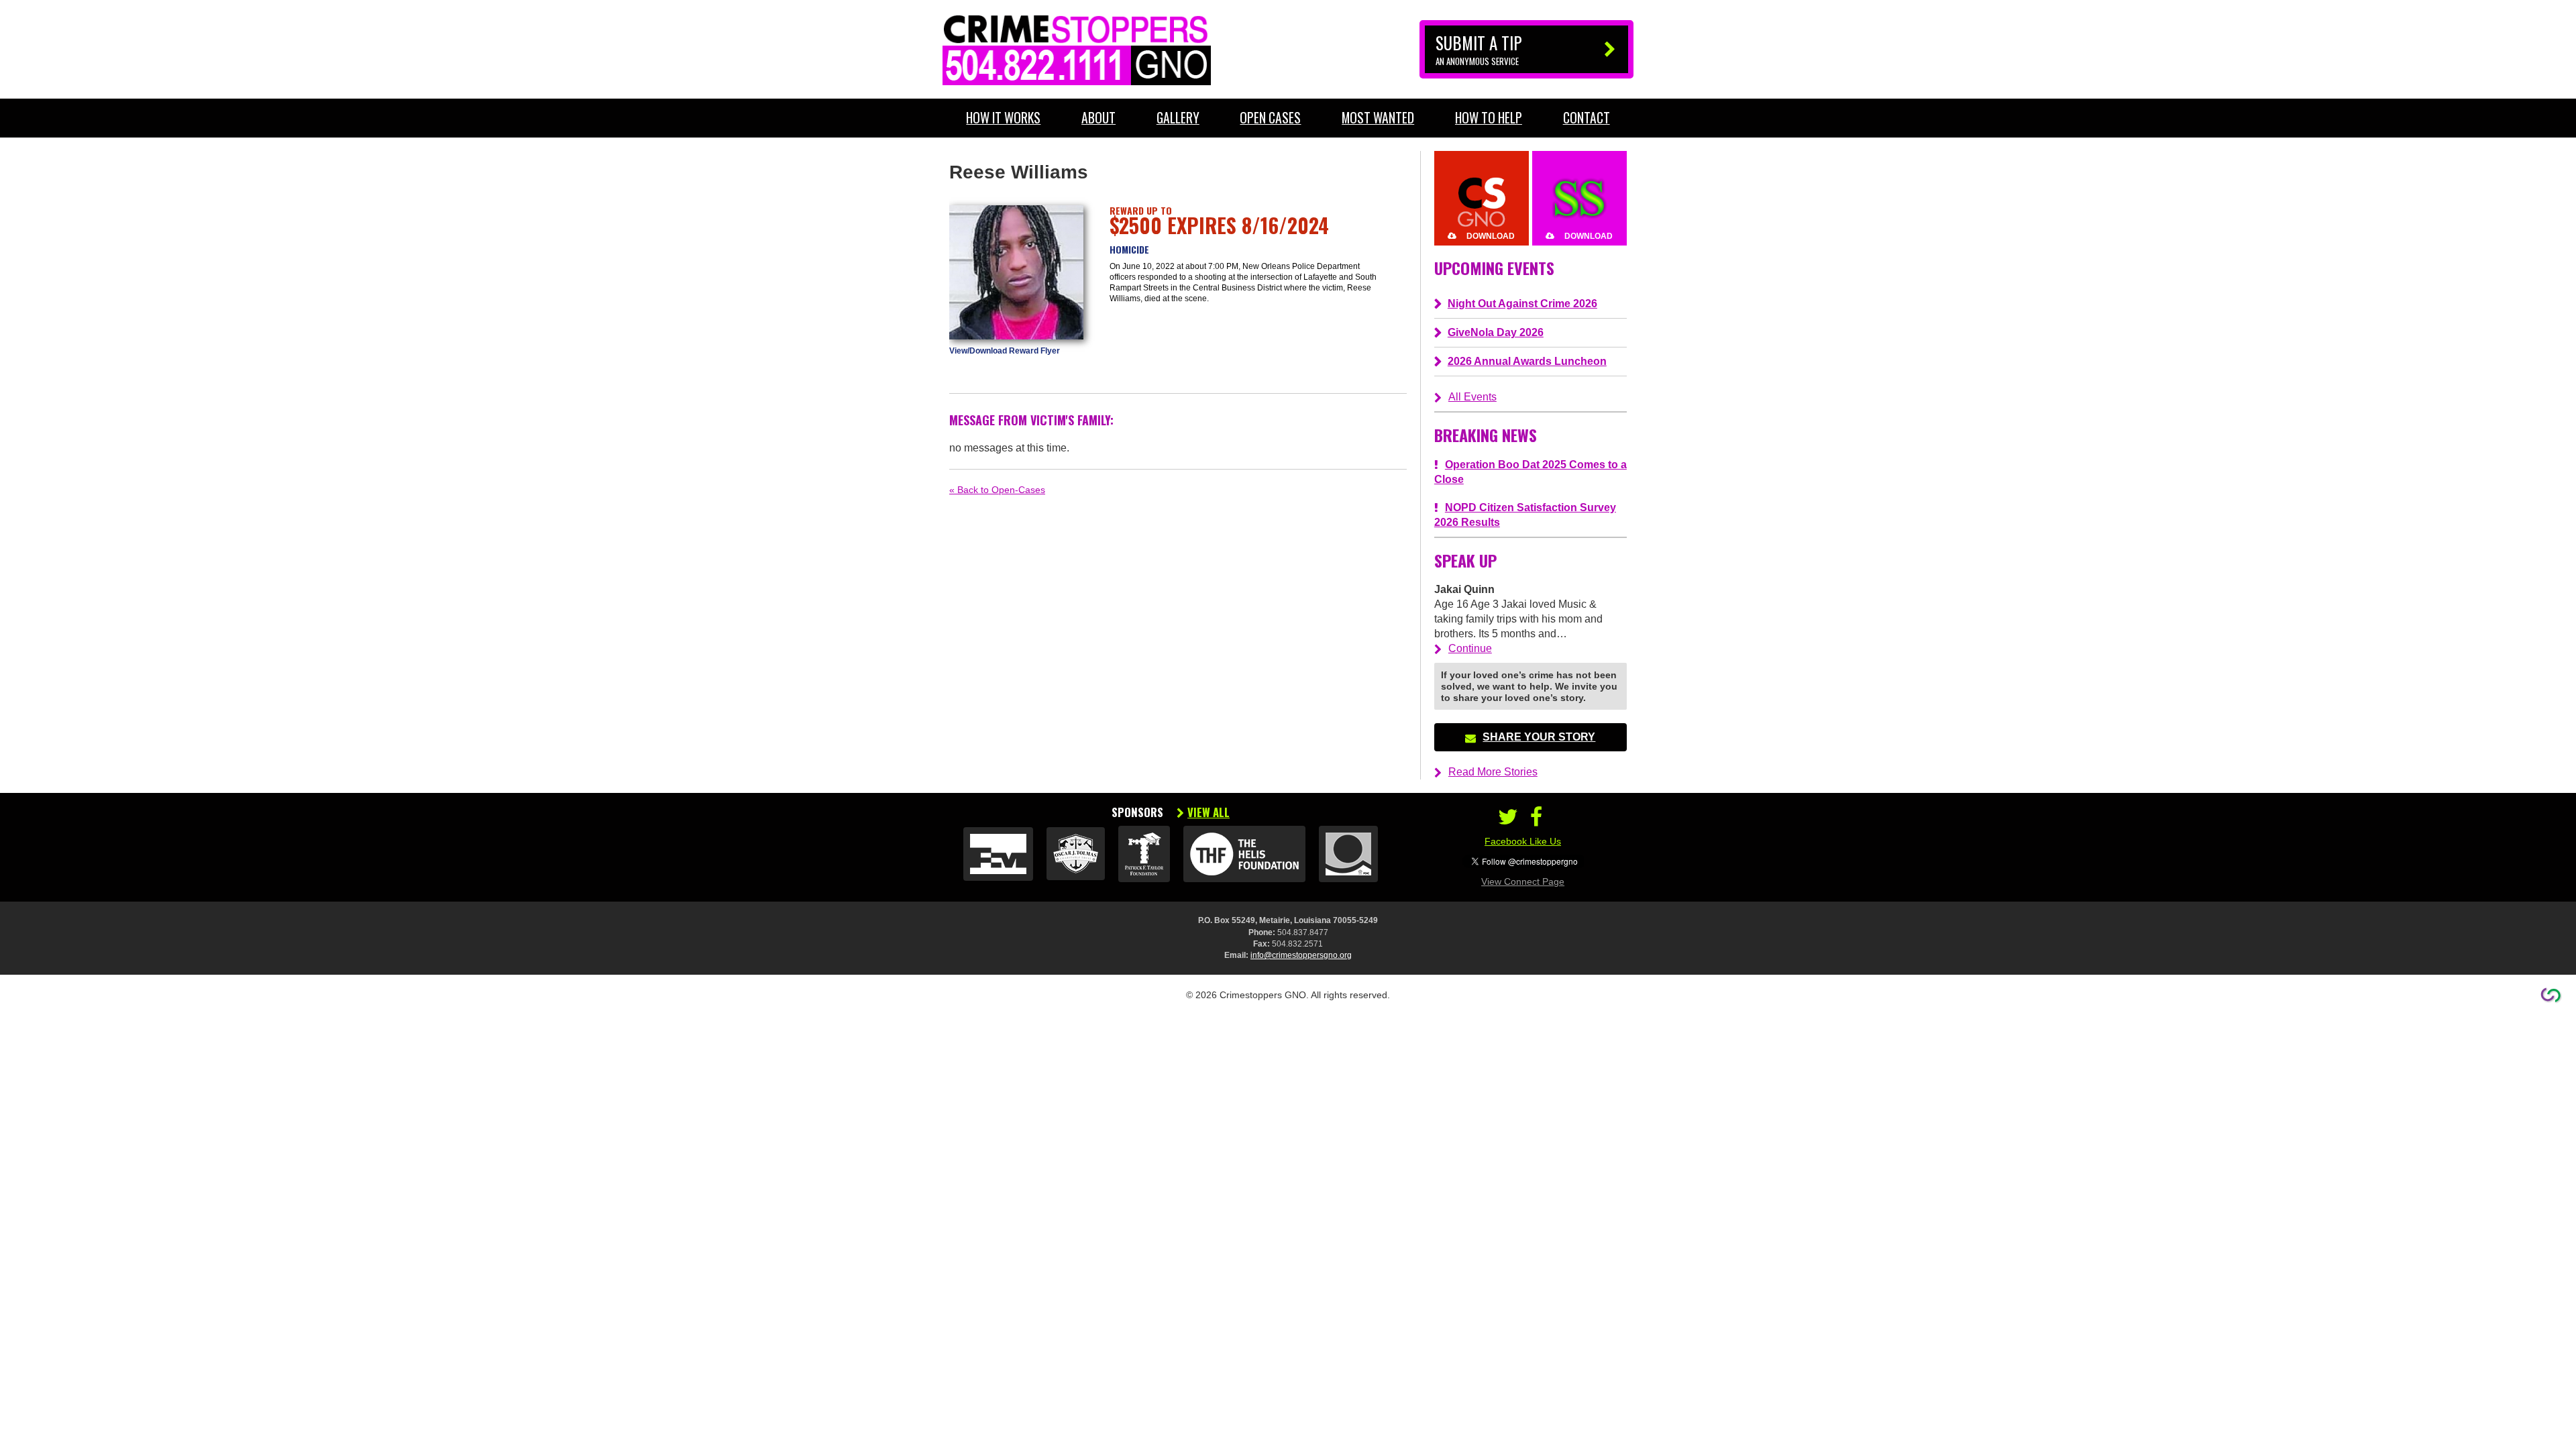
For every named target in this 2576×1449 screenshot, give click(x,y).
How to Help (1489, 118)
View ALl (1209, 812)
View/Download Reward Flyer (1005, 351)
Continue (1470, 648)
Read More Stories (1493, 772)
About (1098, 118)
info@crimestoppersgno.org (1301, 955)
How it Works (1003, 118)
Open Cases (1270, 118)
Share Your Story (1539, 737)
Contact (1587, 118)
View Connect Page (1523, 881)
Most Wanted (1378, 118)
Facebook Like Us (1523, 841)
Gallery (1178, 118)
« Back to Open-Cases (997, 490)
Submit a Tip (1479, 49)
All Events (1472, 397)
